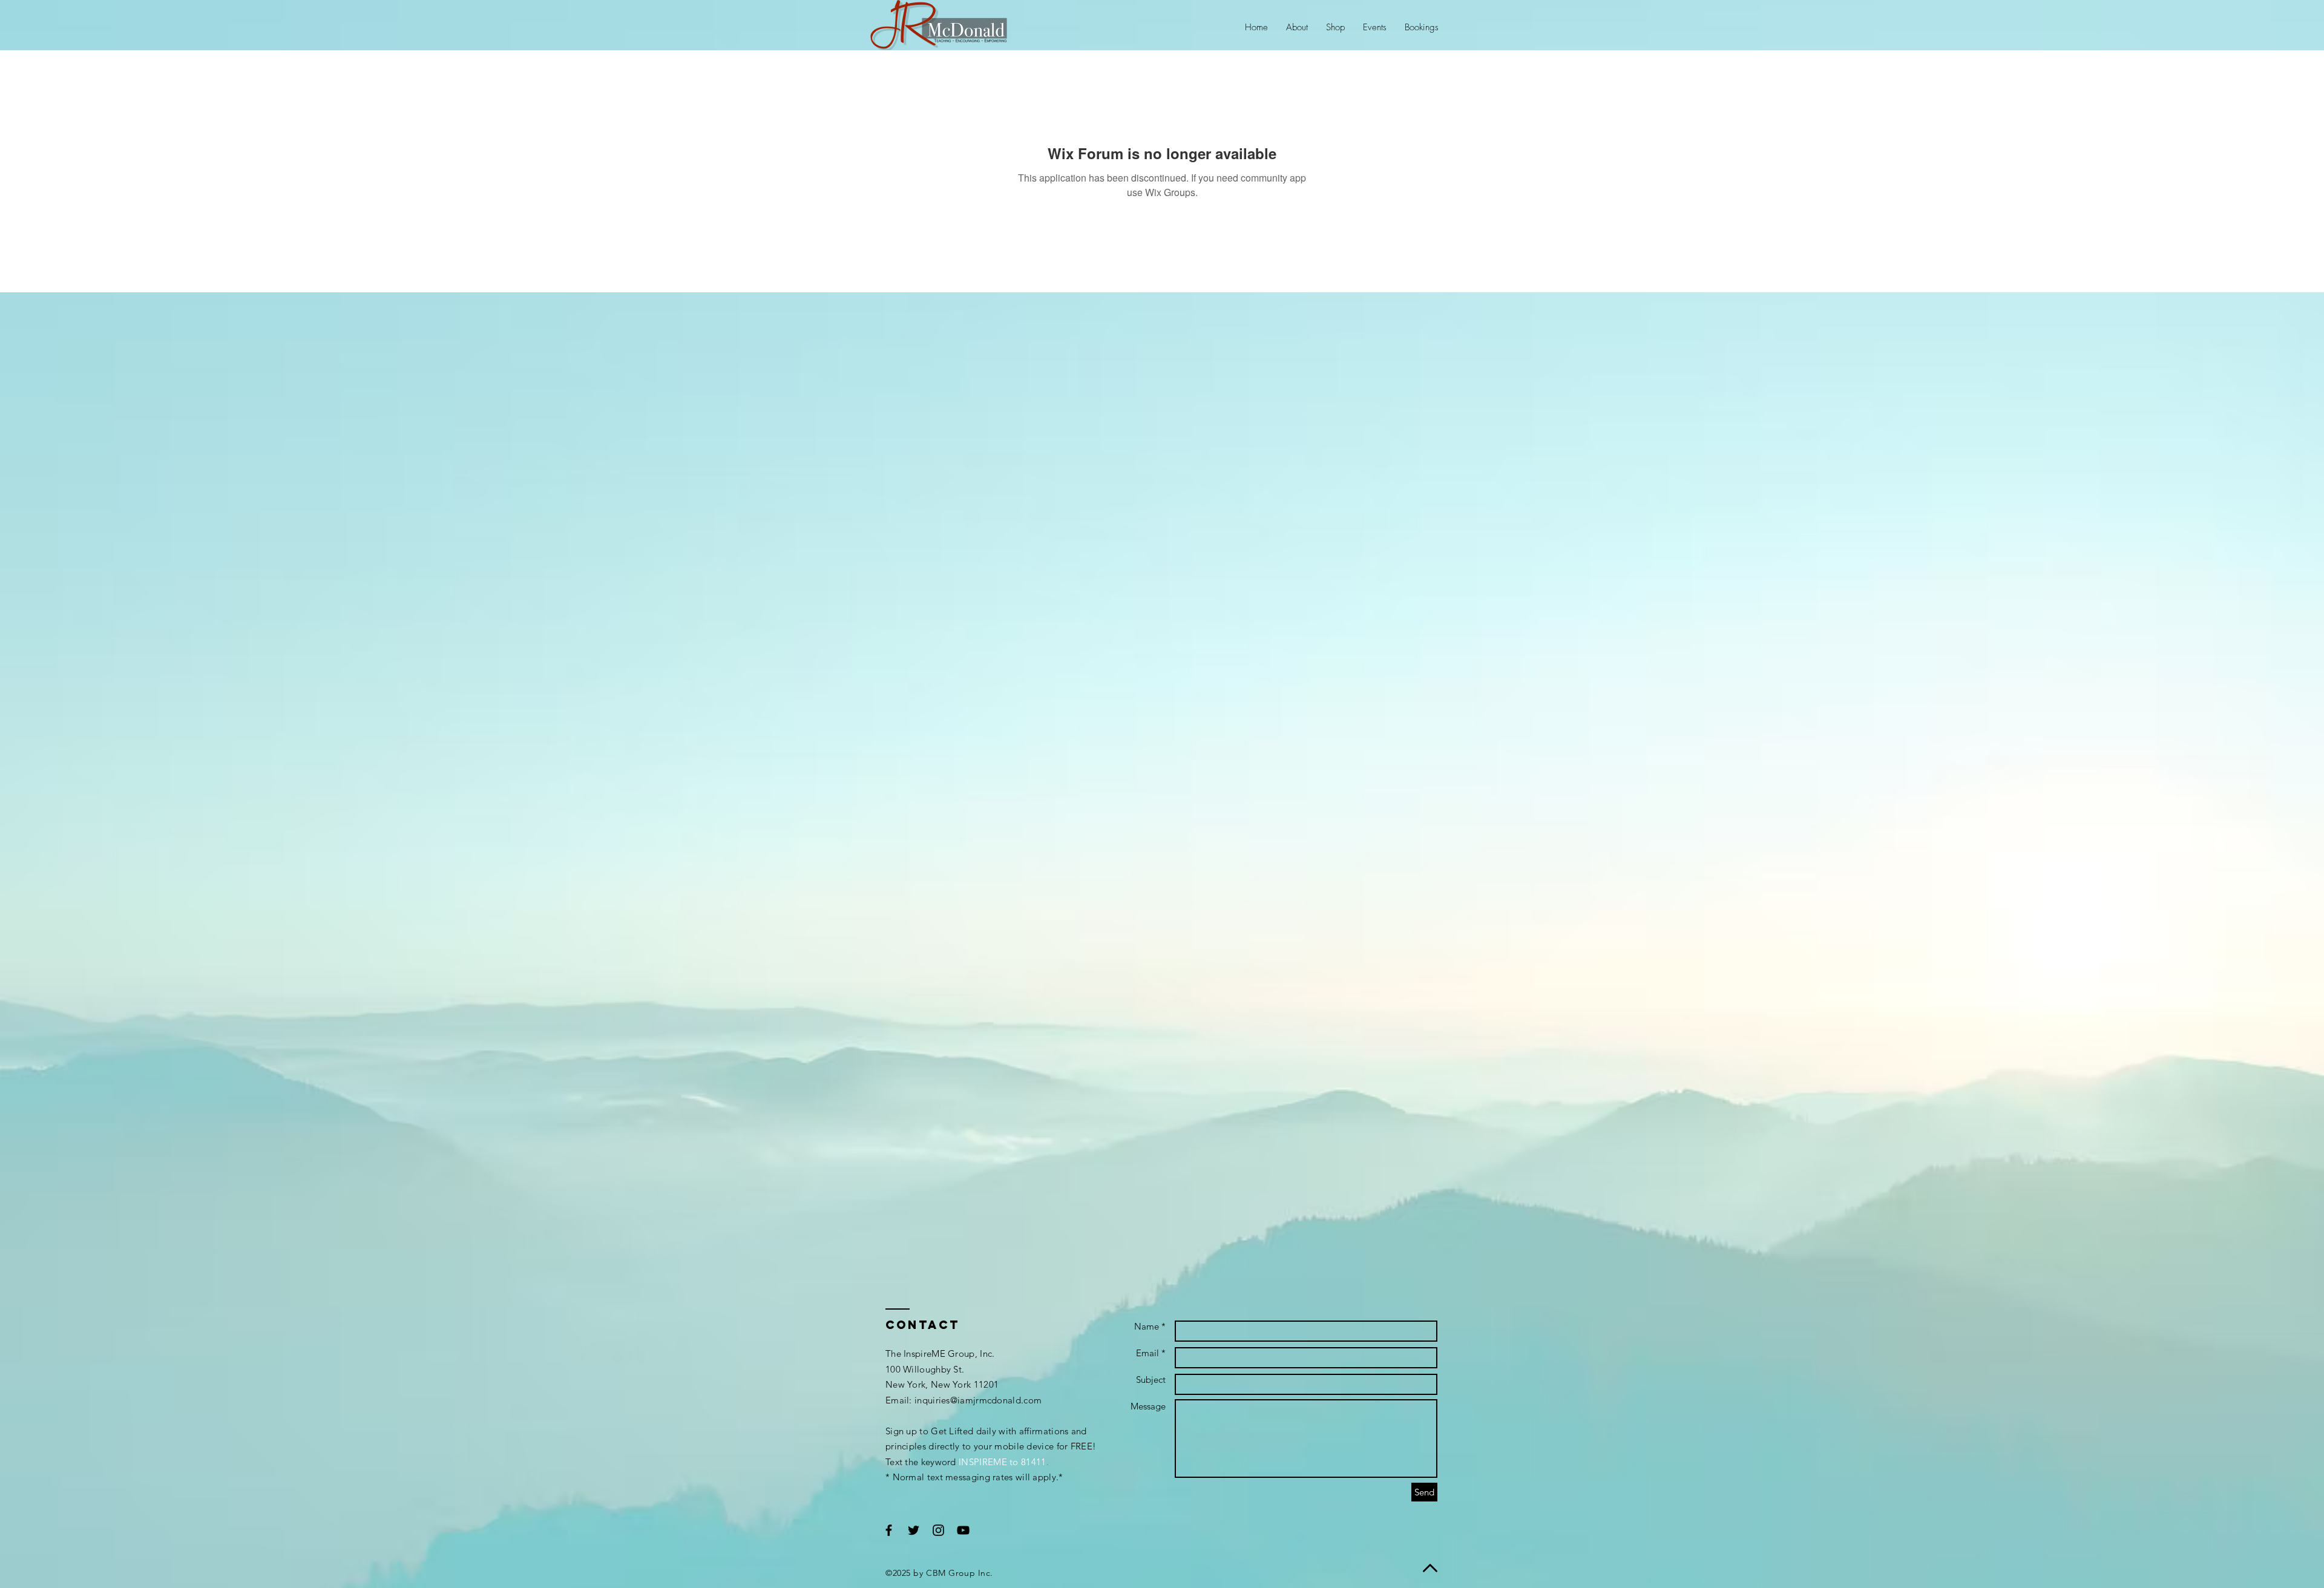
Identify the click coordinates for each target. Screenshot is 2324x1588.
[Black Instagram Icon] (938, 1530)
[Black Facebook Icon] (889, 1530)
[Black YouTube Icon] (963, 1530)
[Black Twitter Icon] (914, 1530)
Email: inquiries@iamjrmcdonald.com (963, 1400)
